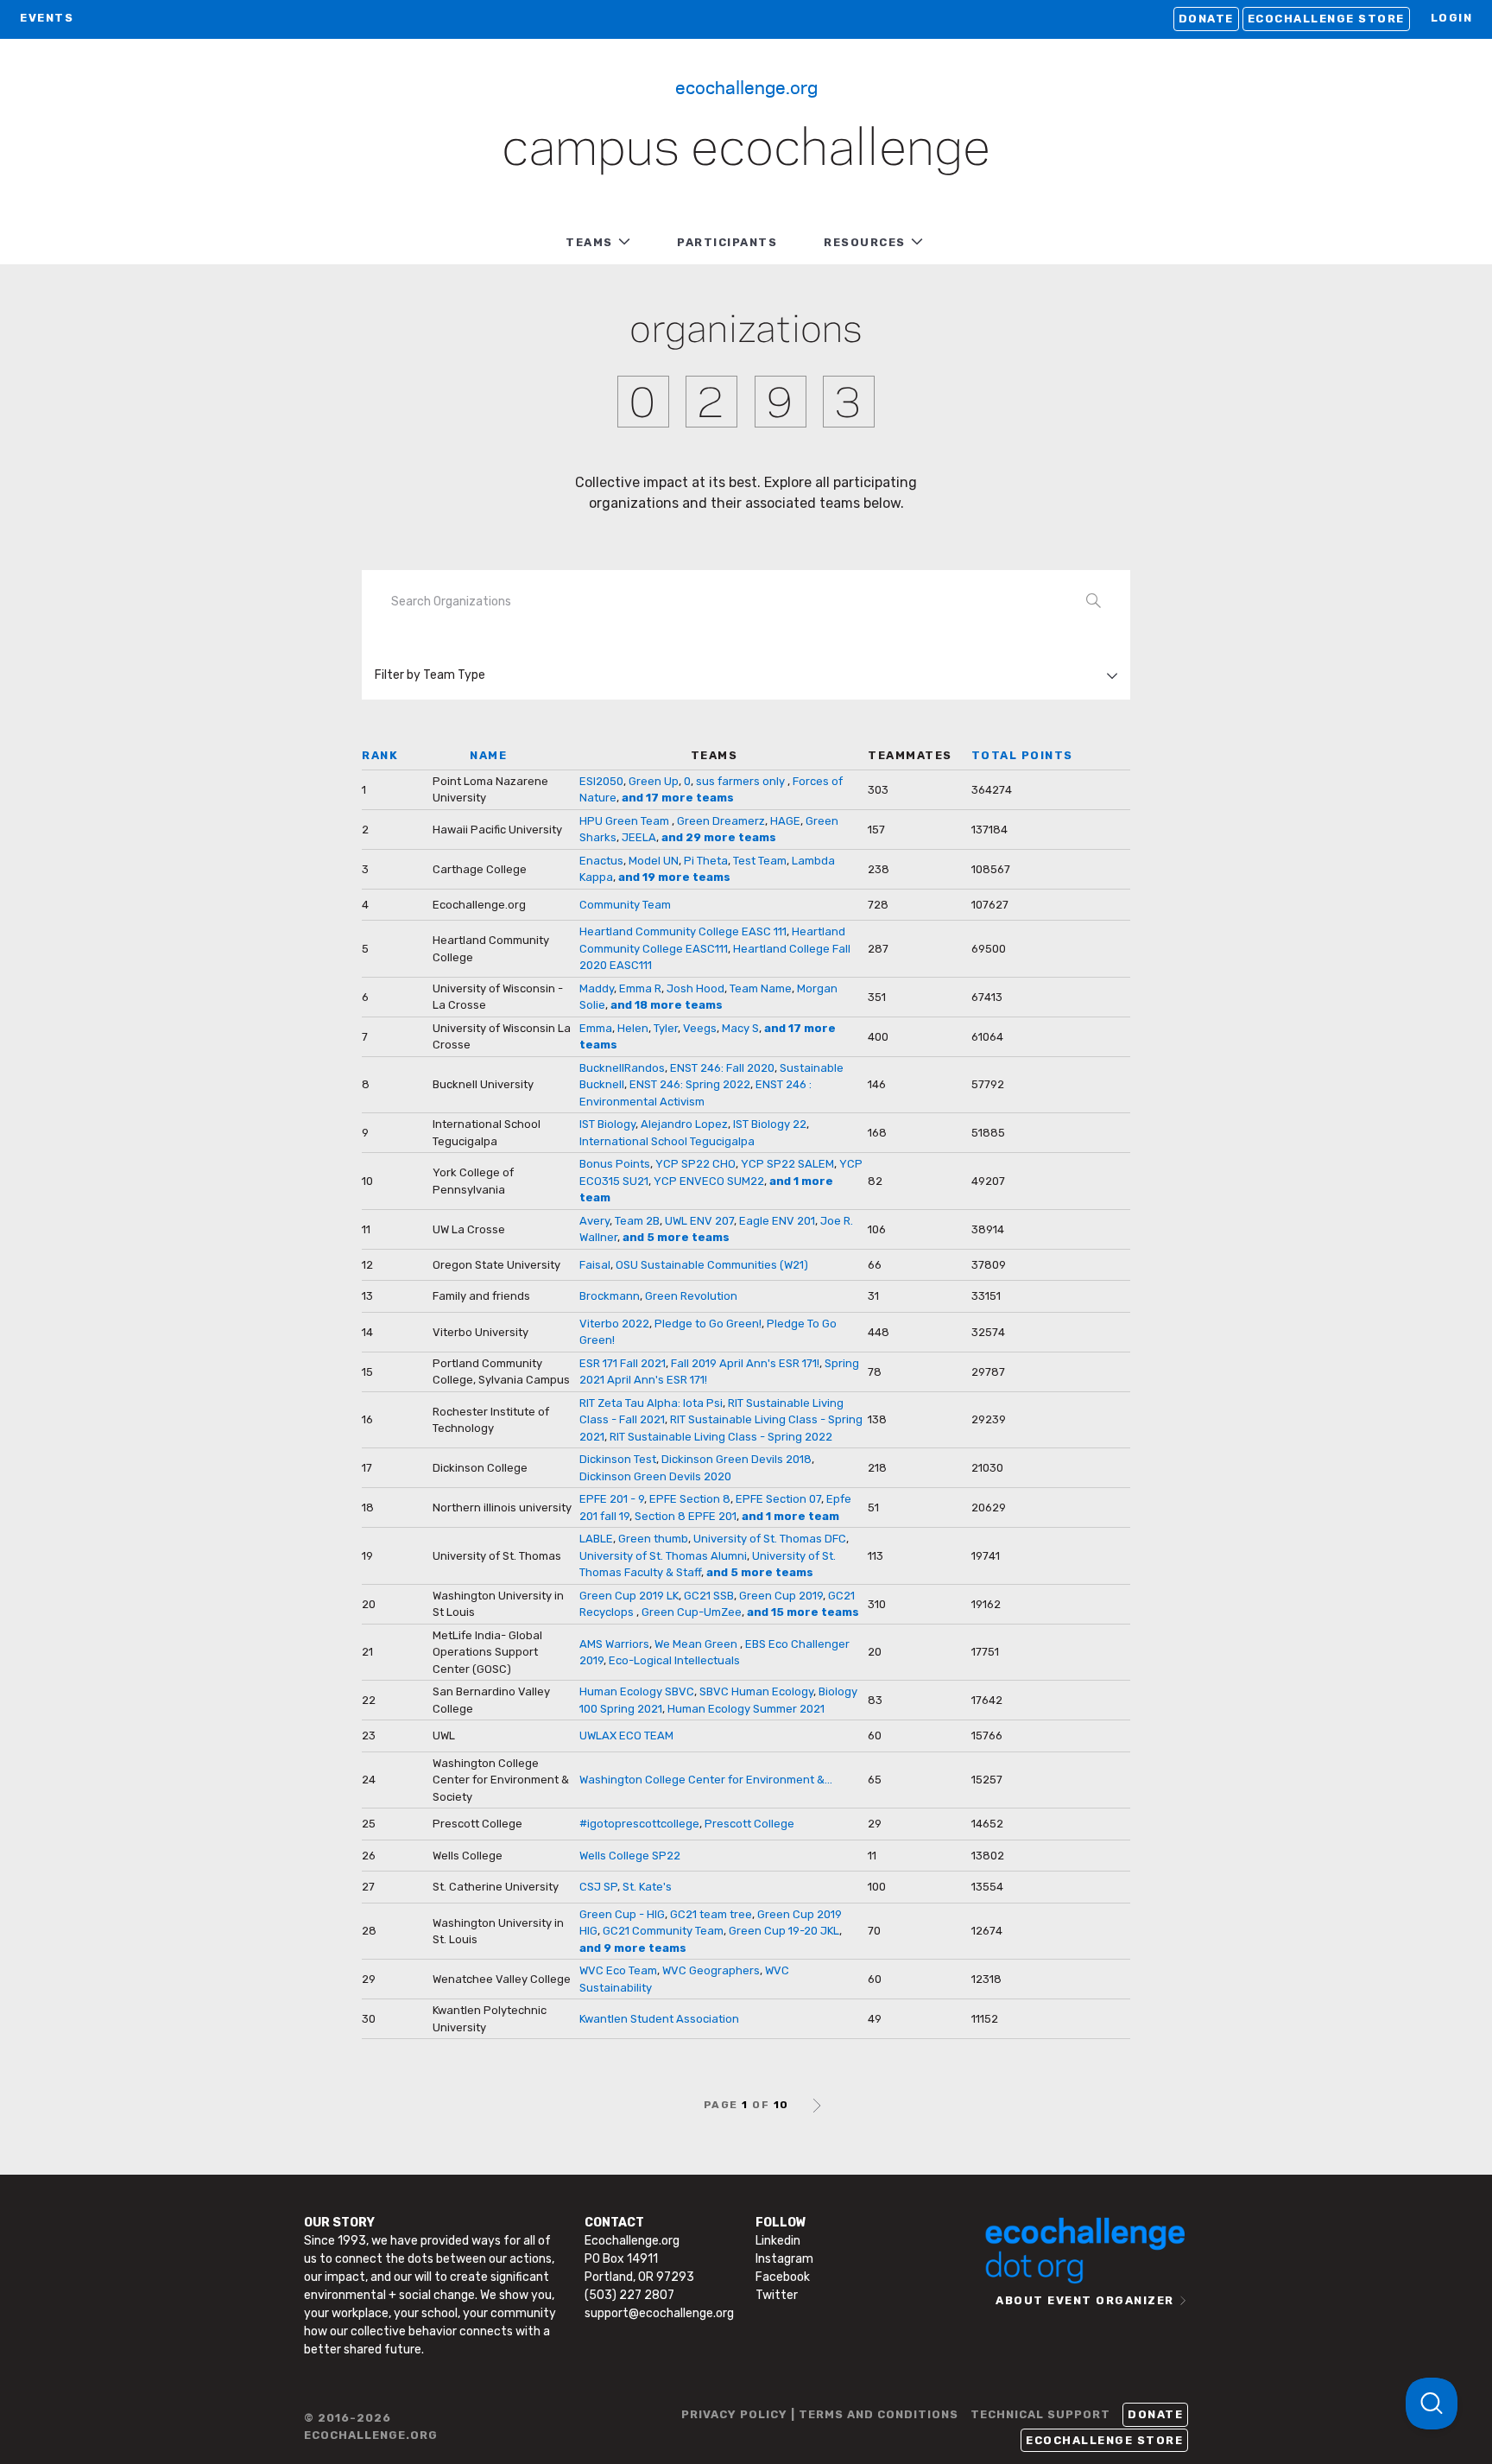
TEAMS (589, 242)
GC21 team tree (711, 1914)
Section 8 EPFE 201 (686, 1516)
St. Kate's (647, 1887)
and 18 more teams (667, 1005)
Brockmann (610, 1296)
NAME (488, 755)
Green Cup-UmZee (692, 1612)
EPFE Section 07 (778, 1499)
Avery (594, 1221)
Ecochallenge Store (1326, 19)
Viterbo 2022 (614, 1324)
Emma (596, 1028)
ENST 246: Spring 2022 (690, 1084)
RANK (380, 755)
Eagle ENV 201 (777, 1221)
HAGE (785, 821)
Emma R (640, 988)
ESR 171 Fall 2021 (623, 1363)
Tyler (666, 1028)
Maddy (597, 988)
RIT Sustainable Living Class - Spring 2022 (721, 1437)
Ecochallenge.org (746, 86)
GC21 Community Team (663, 1931)
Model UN (654, 861)
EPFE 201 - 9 (612, 1499)
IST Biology (607, 1124)
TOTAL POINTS (1022, 755)
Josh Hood (695, 988)
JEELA (639, 837)
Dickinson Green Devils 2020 (655, 1476)
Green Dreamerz (721, 821)
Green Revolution (691, 1296)
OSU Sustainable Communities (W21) (712, 1265)
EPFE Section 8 (690, 1499)
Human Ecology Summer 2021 (746, 1709)
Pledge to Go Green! (708, 1324)
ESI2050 (601, 781)
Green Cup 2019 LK (629, 1596)
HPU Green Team (626, 821)
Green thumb (653, 1539)
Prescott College (749, 1824)
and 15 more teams (803, 1612)
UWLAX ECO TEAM (626, 1736)
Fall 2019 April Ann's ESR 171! (745, 1363)
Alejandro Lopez (684, 1124)
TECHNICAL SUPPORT (1040, 2414)
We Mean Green (697, 1644)
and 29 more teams (719, 837)
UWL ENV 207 (699, 1221)
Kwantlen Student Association (659, 2019)
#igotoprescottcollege (639, 1824)
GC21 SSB (709, 1596)
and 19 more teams (674, 877)
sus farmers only (742, 781)
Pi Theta (706, 861)
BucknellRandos (622, 1068)
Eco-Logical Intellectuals (674, 1660)
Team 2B (637, 1221)
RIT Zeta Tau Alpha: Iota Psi (651, 1403)
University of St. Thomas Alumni (663, 1556)
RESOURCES (865, 242)
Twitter (777, 2295)
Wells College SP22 (630, 1856)
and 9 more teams (633, 1948)
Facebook (783, 2277)
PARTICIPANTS (727, 242)
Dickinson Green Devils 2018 (737, 1459)
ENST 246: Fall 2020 (722, 1068)
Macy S (740, 1028)
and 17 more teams (678, 798)
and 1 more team (790, 1516)
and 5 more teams (676, 1237)
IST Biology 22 (770, 1124)
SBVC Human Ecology (756, 1691)
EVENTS (47, 18)
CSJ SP (598, 1887)
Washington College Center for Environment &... (706, 1780)
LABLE (596, 1539)
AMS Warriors (614, 1644)
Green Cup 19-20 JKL (784, 1931)
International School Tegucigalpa (667, 1141)
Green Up (654, 781)
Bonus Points (615, 1164)
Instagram (784, 2259)
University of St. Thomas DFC (770, 1539)
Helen (633, 1028)
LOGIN (1452, 18)
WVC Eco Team (618, 1970)
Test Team (760, 861)
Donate (1206, 19)
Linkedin (778, 2241)
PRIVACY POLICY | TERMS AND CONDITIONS (820, 2414)
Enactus (601, 861)
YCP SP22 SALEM (787, 1164)
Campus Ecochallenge (746, 150)
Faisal (595, 1265)
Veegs (700, 1028)
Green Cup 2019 (781, 1596)
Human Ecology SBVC (637, 1691)
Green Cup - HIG (622, 1914)
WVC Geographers (711, 1970)
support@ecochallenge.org (659, 2313)
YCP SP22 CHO (695, 1164)
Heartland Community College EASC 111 (683, 931)
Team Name (761, 988)
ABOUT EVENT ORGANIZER (1085, 2300)
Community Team (625, 905)
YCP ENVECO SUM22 (709, 1181)
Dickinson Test (618, 1459)
